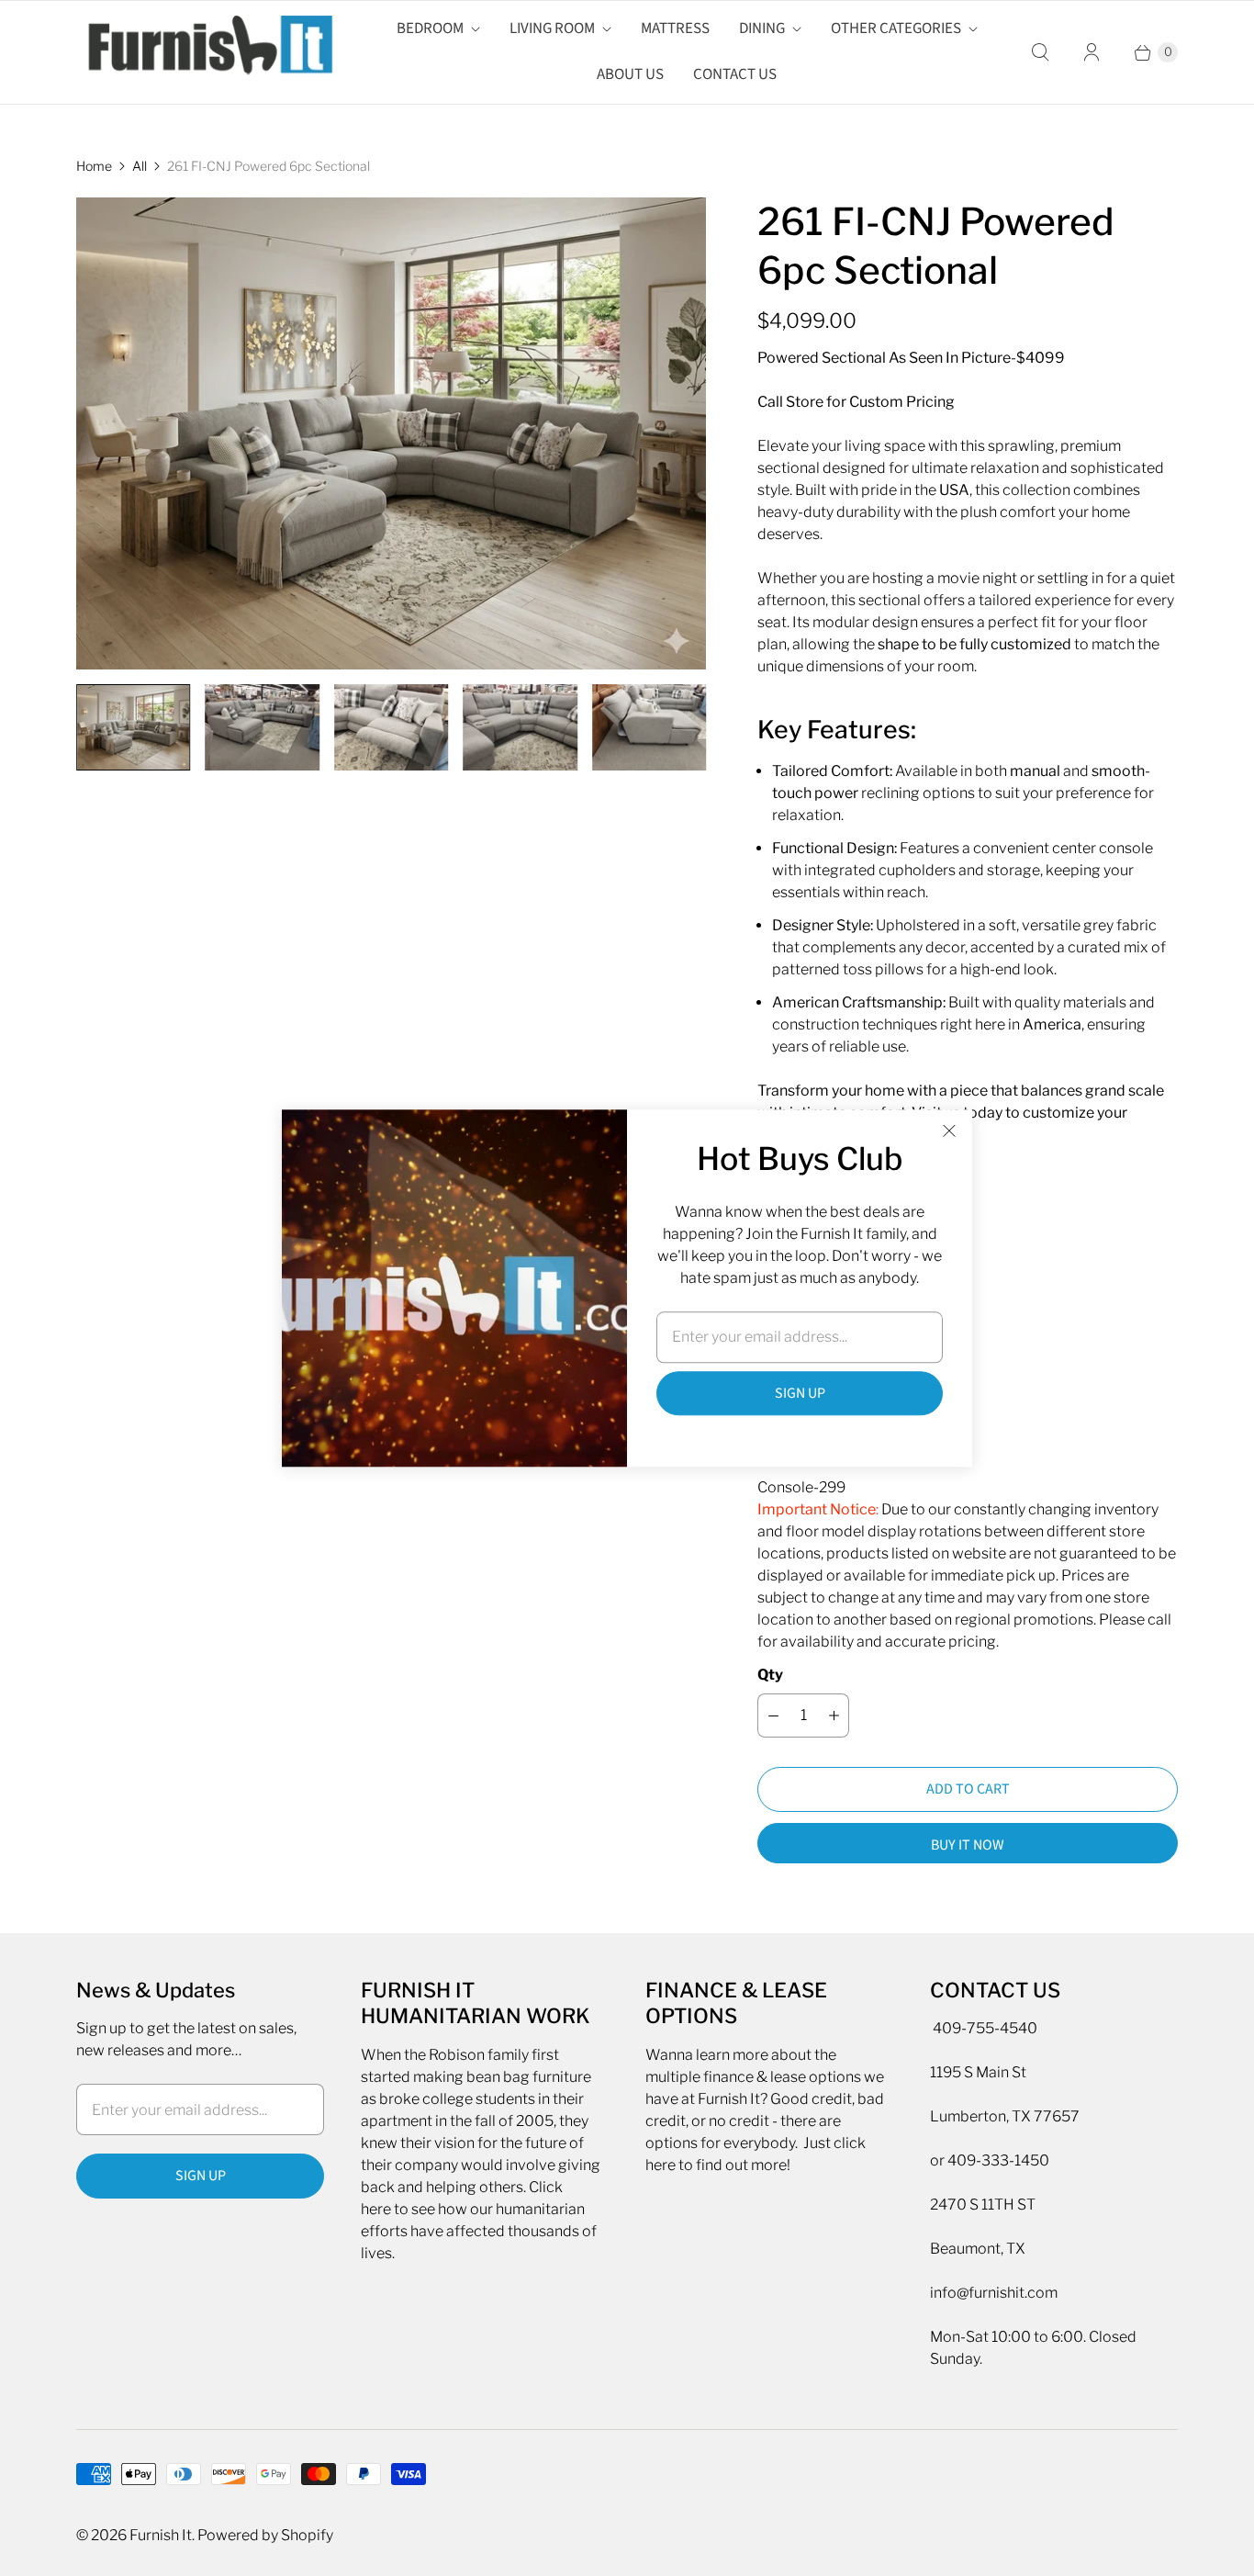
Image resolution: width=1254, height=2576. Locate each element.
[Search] (1040, 52)
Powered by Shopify (265, 2535)
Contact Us (735, 74)
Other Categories (896, 28)
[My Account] (1092, 52)
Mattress (675, 28)
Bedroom (430, 28)
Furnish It (161, 2535)
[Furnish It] (205, 52)
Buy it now (968, 1845)
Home (94, 166)
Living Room (552, 28)
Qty (770, 1675)
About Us (630, 74)
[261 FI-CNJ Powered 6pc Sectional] (391, 434)
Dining (762, 28)
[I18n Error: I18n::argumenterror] (133, 727)
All (140, 166)
